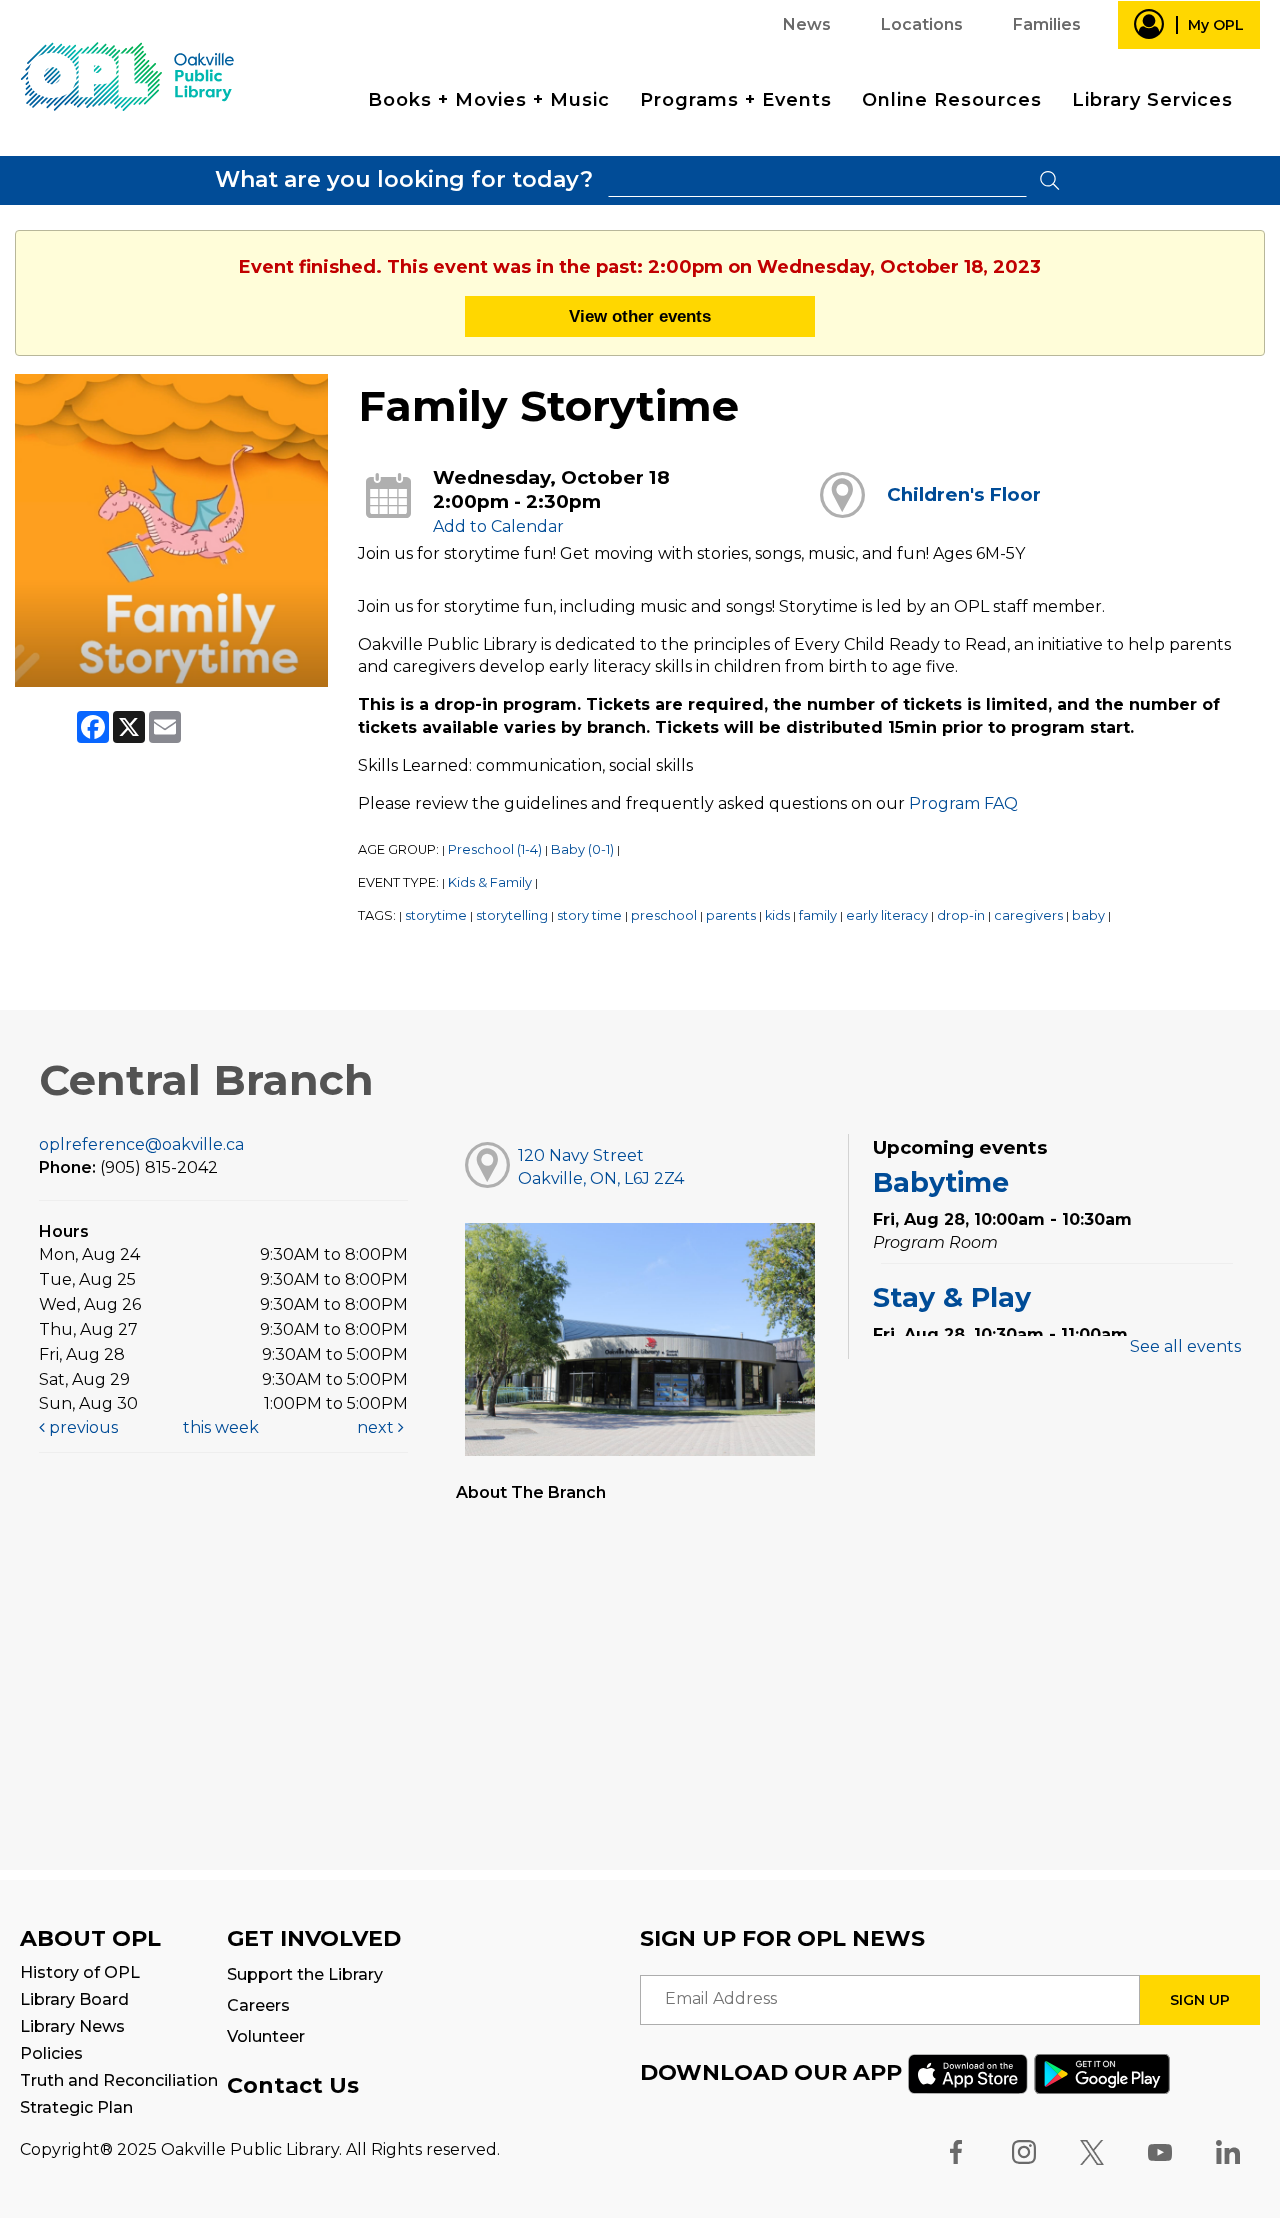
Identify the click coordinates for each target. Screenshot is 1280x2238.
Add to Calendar (498, 526)
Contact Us (293, 2085)
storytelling (512, 915)
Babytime (941, 1182)
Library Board (74, 1999)
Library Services (1152, 100)
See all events (1185, 1346)
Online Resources (952, 100)
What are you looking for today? (404, 179)
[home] (127, 75)
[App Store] (968, 2072)
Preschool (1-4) (495, 849)
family (818, 915)
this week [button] (221, 1427)
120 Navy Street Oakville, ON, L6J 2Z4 (601, 1167)
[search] (817, 180)
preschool (664, 915)
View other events (640, 316)
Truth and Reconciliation (119, 2080)
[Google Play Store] (1102, 2072)
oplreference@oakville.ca (141, 1144)
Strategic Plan (76, 2107)
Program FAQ (963, 803)
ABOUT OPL (90, 1938)
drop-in (961, 915)
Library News (72, 2026)
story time (589, 915)
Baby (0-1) (582, 849)
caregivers (1028, 915)
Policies (51, 2053)
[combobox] (817, 180)
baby (1088, 915)
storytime (436, 915)
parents (731, 915)
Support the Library (305, 1974)
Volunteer (266, 2036)
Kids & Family (490, 882)
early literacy (887, 915)
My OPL (1216, 25)
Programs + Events (736, 100)
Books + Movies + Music (489, 100)
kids (777, 915)
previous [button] (81, 1427)
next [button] (377, 1427)
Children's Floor (964, 494)
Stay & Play (952, 1297)
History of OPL (80, 1972)
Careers (258, 2005)
